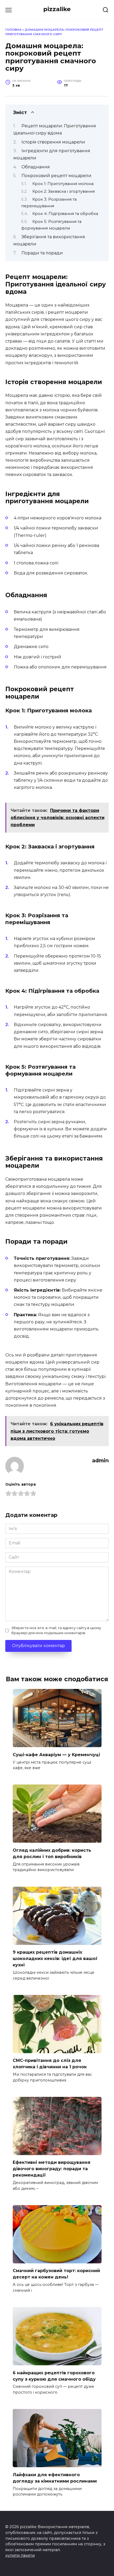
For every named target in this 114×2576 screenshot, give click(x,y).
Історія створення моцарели (53, 142)
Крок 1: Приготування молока (63, 184)
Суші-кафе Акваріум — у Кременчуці (56, 1754)
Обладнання (36, 167)
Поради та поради (42, 253)
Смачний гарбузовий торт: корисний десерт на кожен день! (56, 2274)
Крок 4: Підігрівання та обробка (65, 214)
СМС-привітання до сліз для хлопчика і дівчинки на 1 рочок (50, 2064)
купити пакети (20, 2555)
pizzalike (57, 9)
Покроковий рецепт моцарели (56, 176)
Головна (13, 30)
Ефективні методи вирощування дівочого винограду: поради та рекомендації (52, 2169)
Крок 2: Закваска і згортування (63, 191)
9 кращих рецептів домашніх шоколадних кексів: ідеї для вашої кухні (55, 1959)
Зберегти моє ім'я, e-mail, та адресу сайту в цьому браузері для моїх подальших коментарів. (56, 1630)
